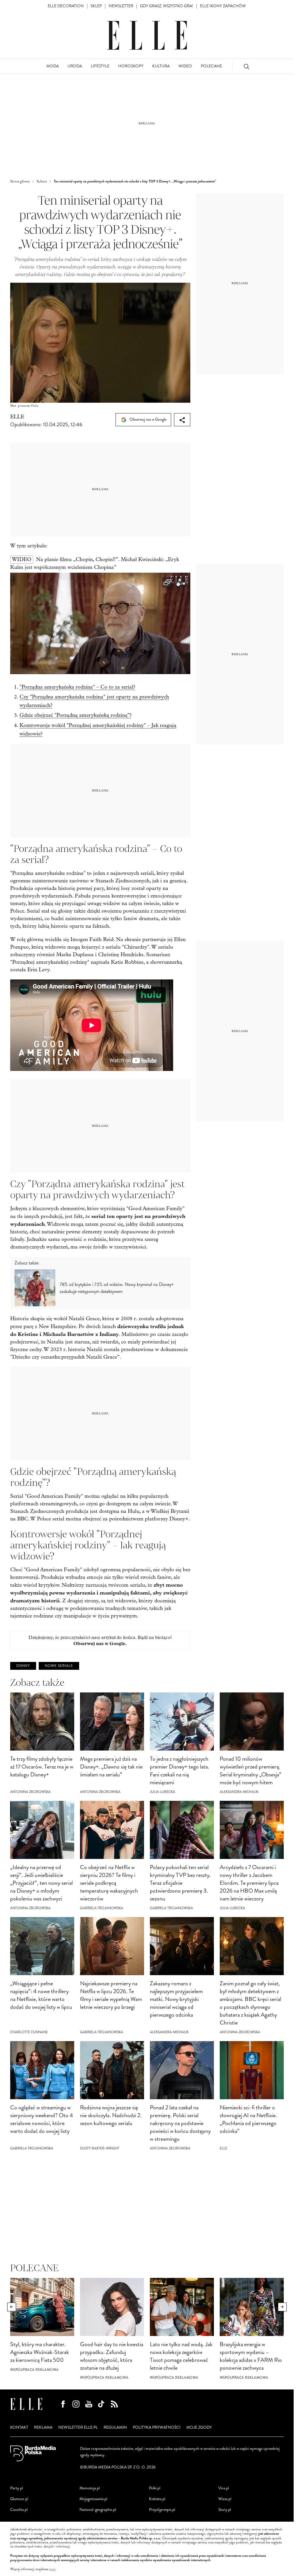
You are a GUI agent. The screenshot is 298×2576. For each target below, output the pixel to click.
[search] (246, 66)
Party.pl (17, 2488)
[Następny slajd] (282, 2307)
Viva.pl (224, 2488)
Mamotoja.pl (90, 2488)
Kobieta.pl (157, 2499)
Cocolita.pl (19, 2510)
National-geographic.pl (98, 2510)
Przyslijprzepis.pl (162, 2510)
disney (23, 1666)
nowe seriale (59, 1666)
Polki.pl (155, 2488)
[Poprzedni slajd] (12, 2307)
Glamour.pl (19, 2499)
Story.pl (225, 2510)
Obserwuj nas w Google (148, 419)
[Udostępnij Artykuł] (182, 420)
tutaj (52, 2569)
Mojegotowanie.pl (93, 2499)
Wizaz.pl (225, 2499)
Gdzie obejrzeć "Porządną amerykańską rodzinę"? (76, 715)
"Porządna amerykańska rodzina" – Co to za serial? (77, 687)
